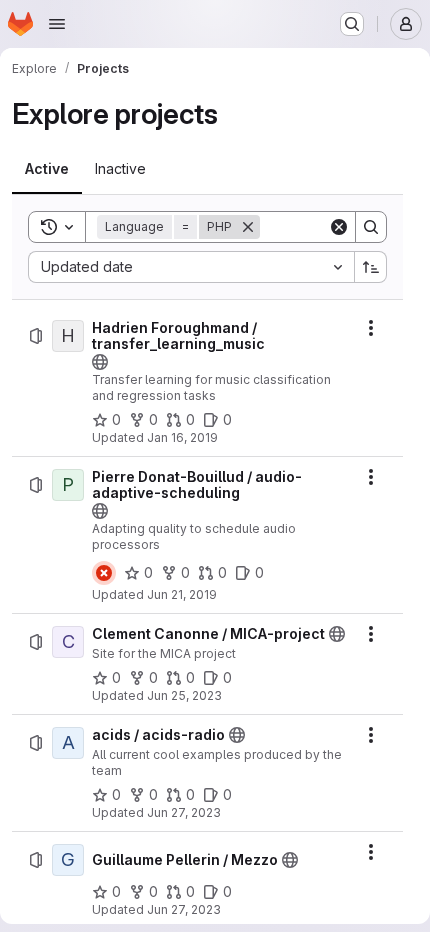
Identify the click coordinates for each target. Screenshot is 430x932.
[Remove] (248, 227)
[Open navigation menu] (57, 24)
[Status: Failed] (104, 573)
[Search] (371, 227)
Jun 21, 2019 (182, 594)
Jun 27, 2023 (184, 812)
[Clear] (339, 227)
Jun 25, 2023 (184, 695)
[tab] (47, 169)
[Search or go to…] (352, 24)
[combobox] (191, 267)
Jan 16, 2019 (182, 437)
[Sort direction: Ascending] (371, 267)
